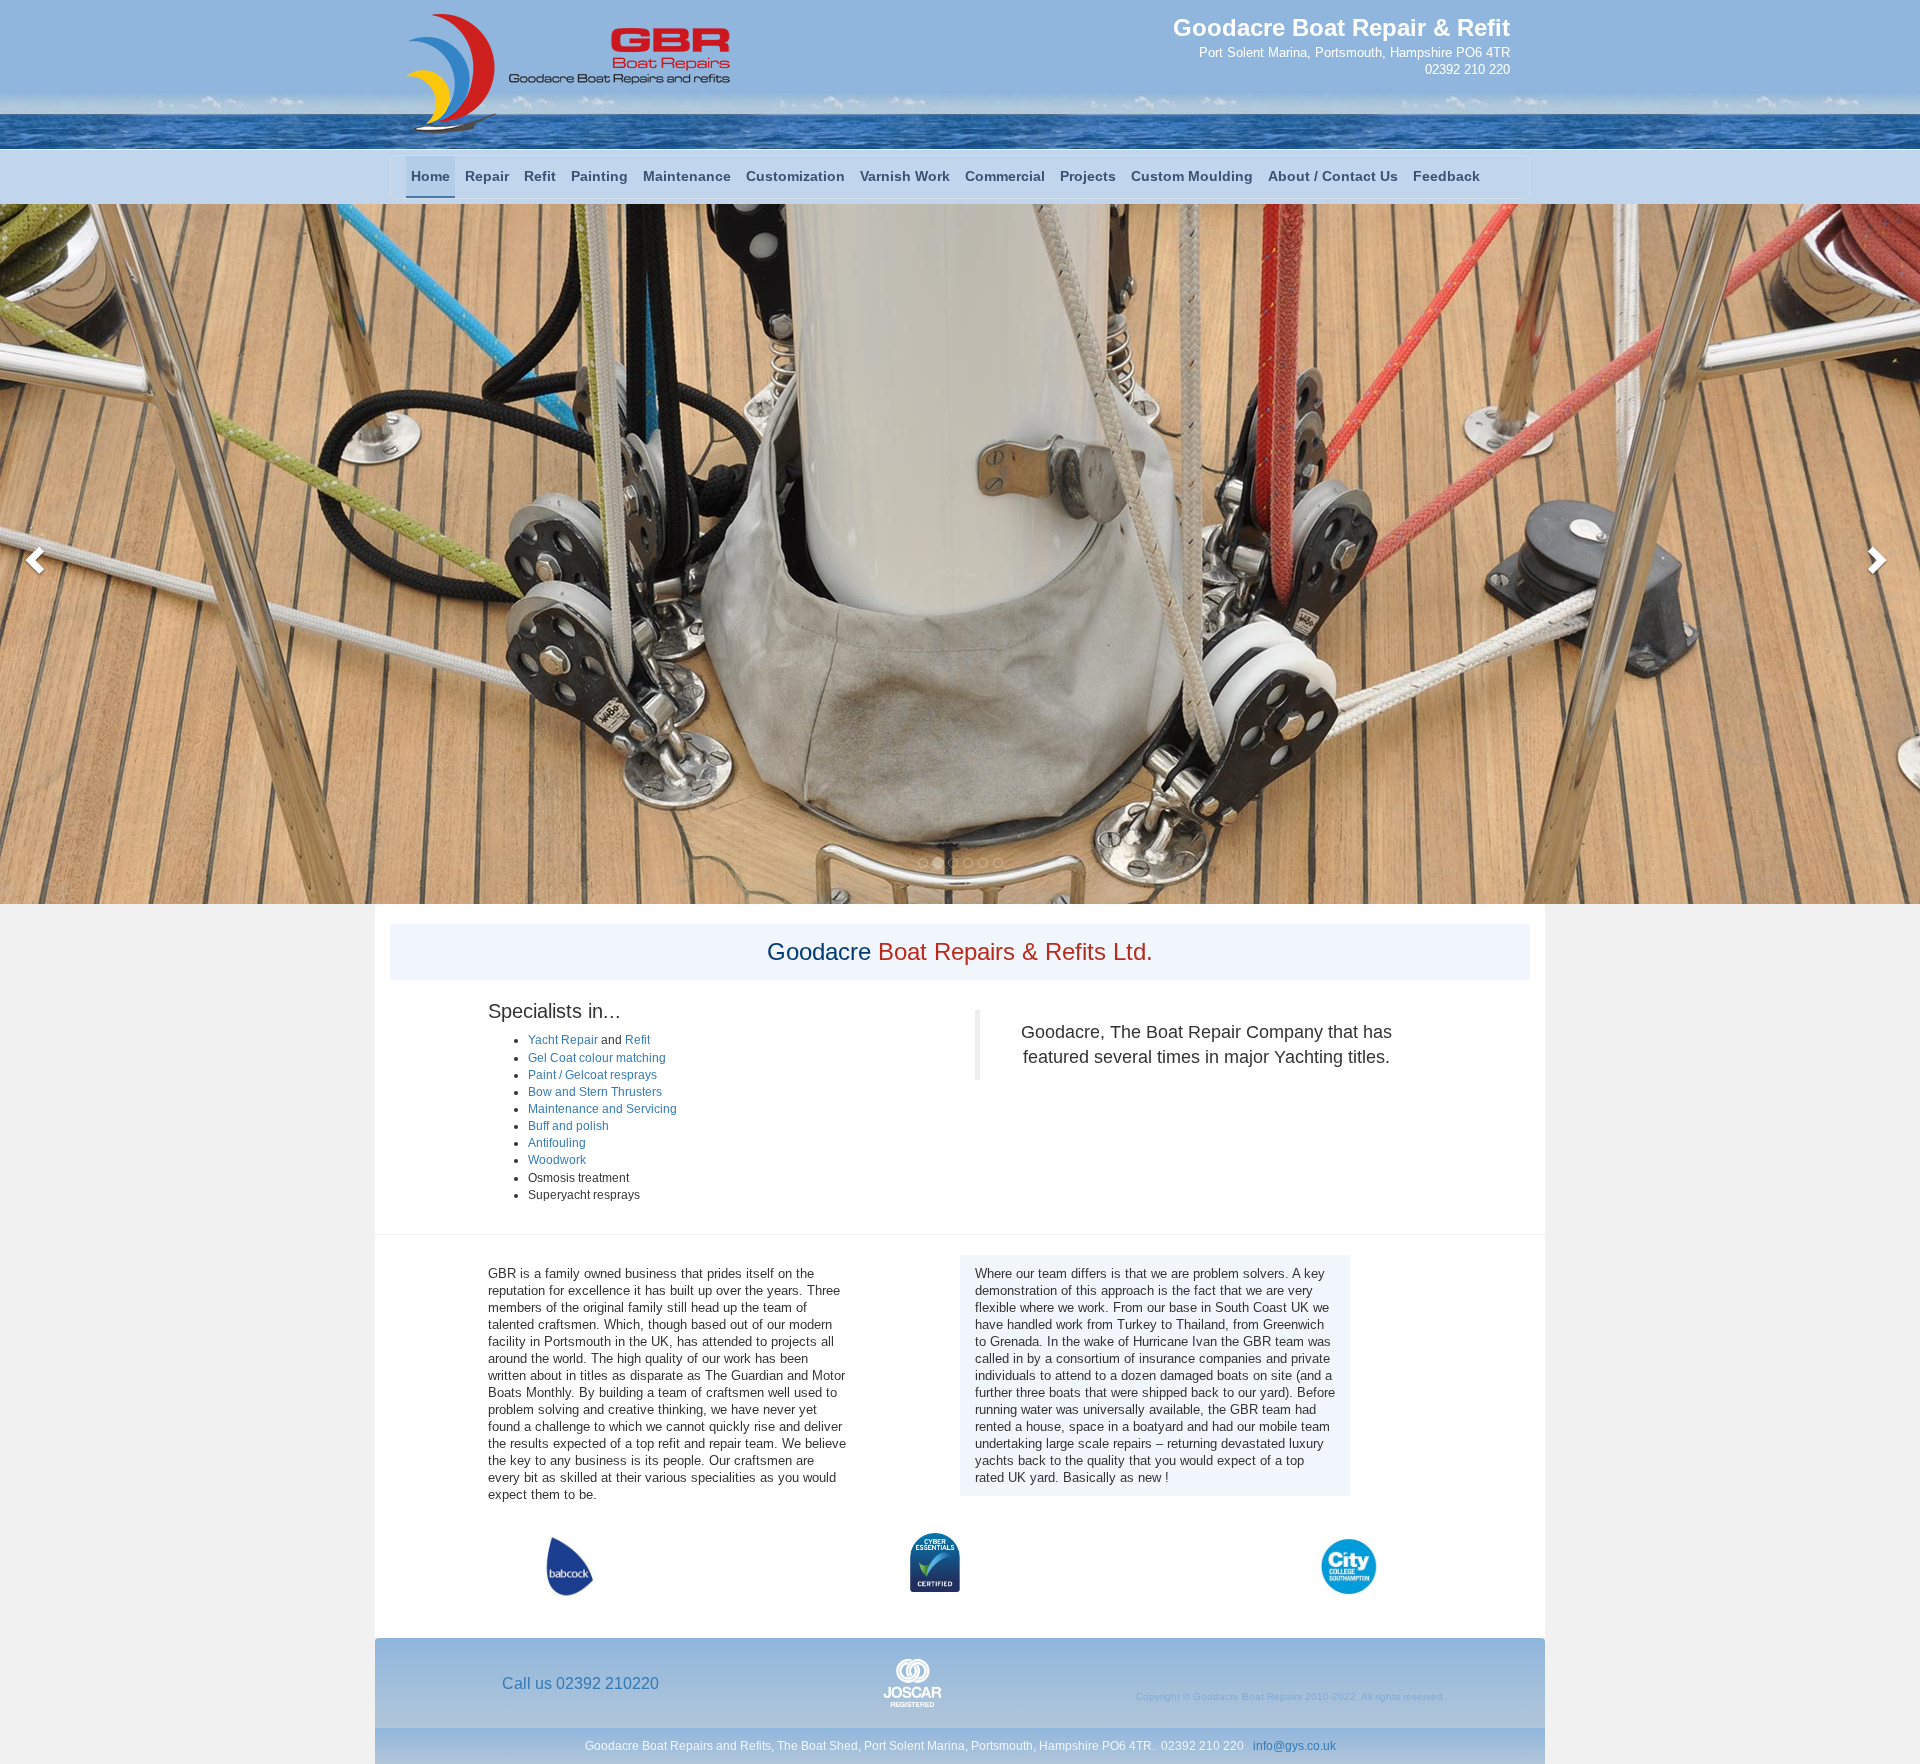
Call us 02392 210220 (580, 1683)
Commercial (1005, 176)
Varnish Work (905, 176)
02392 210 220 (1467, 69)
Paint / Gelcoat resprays (592, 1075)
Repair (487, 176)
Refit (540, 176)
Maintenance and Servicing (602, 1109)
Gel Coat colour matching (597, 1058)
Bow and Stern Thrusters (595, 1092)
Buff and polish (568, 1126)
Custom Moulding (1192, 176)
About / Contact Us (1333, 176)
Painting (599, 176)
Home (430, 176)
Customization (795, 176)
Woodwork (557, 1160)
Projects (1088, 176)
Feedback (1446, 176)
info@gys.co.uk (1294, 1746)
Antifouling (557, 1143)
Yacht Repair (563, 1040)
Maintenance (687, 176)
